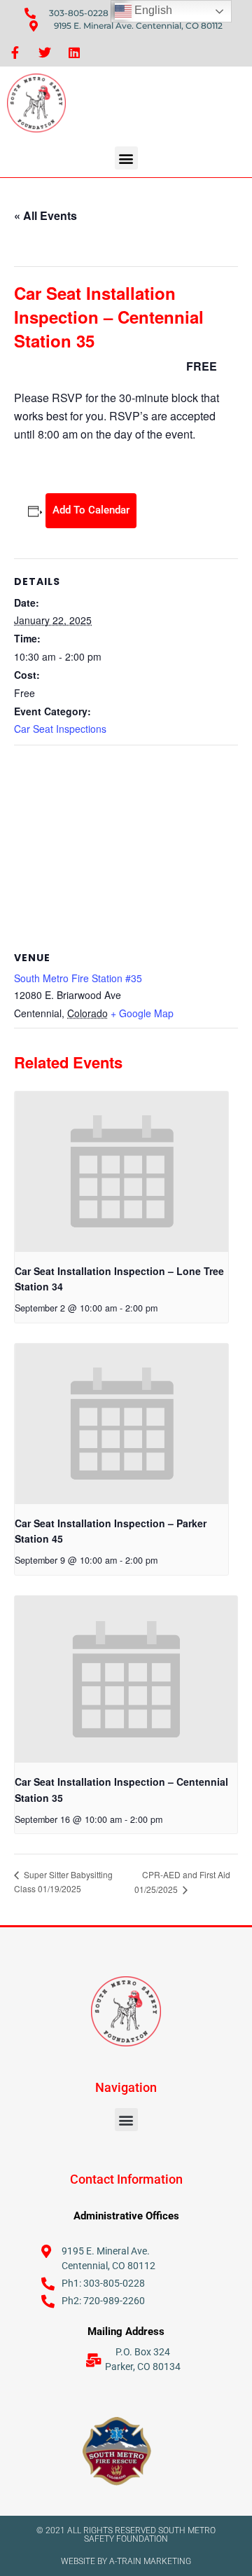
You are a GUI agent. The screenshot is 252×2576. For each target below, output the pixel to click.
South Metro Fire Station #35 (78, 978)
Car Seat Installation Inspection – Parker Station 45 (111, 1531)
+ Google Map (142, 1013)
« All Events (45, 215)
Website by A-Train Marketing (126, 2561)
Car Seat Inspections (60, 729)
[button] (126, 158)
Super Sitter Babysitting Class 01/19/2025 (63, 1881)
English (152, 10)
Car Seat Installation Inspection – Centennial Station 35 (121, 1790)
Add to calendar (91, 510)
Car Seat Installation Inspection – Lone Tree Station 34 (119, 1279)
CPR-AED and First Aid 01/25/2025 (182, 1882)
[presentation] (121, 1172)
